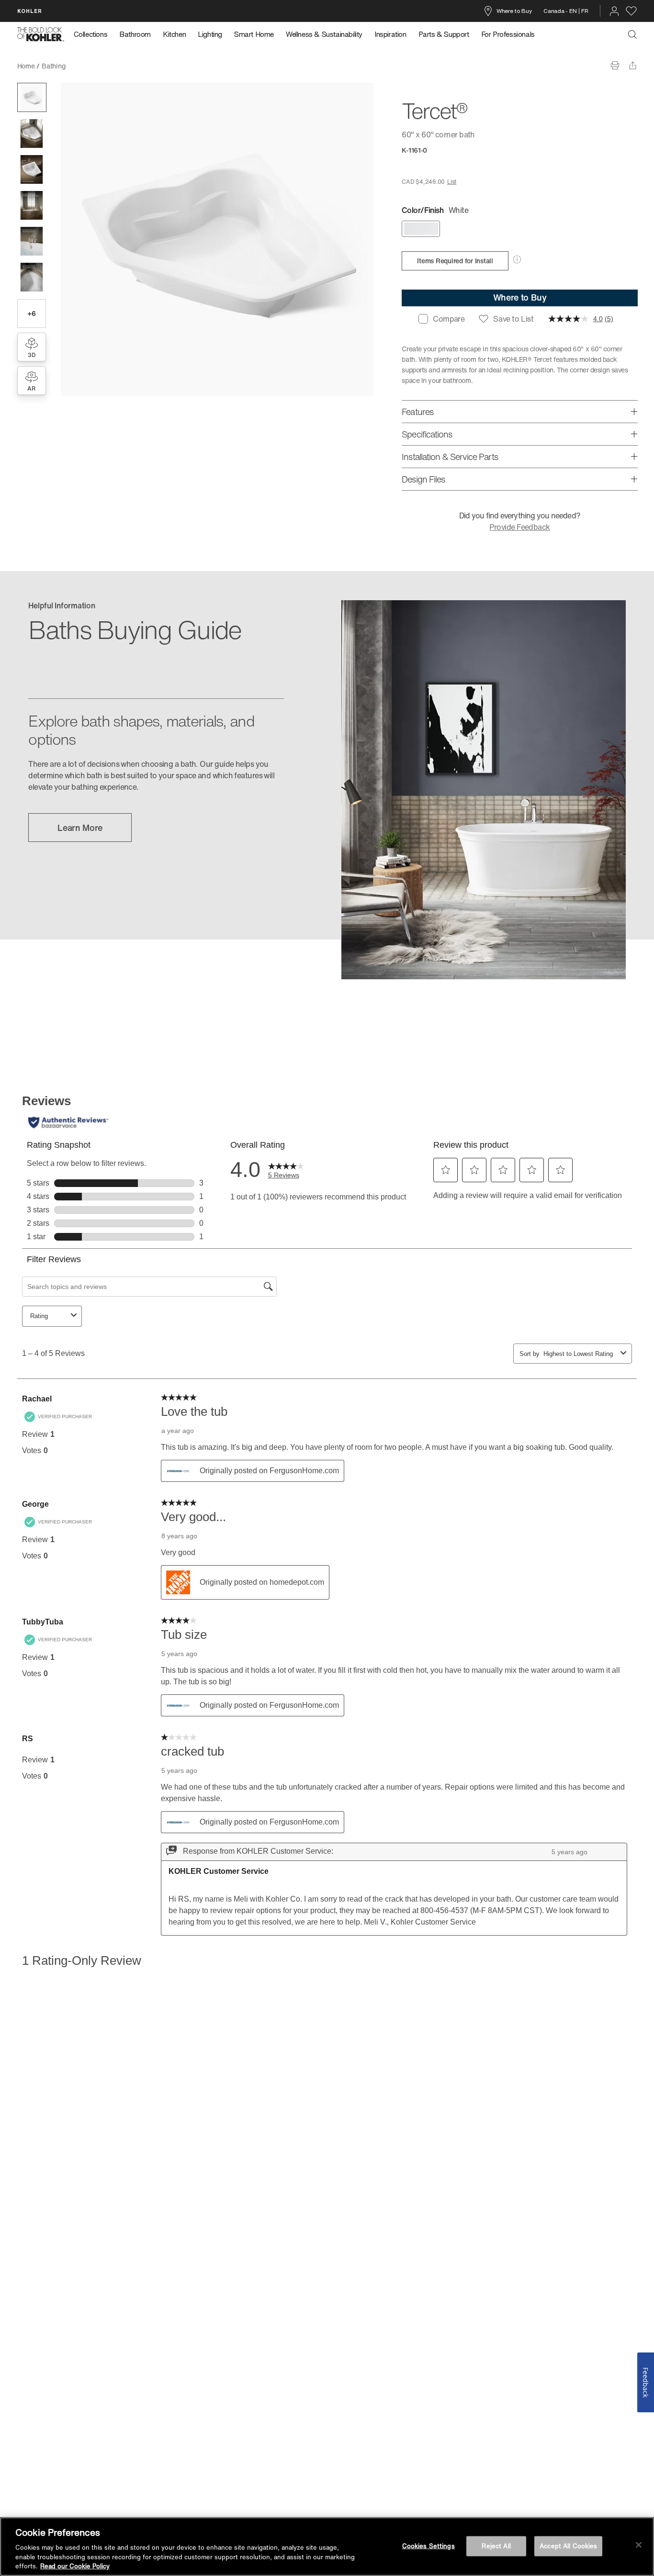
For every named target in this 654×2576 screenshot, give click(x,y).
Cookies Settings (428, 2546)
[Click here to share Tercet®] (633, 65)
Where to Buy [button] (520, 297)
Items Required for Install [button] (455, 261)
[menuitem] (94, 34)
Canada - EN (560, 11)
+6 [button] (31, 313)
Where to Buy (514, 11)
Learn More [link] (80, 828)
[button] (32, 97)
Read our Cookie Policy (75, 2566)
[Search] (632, 34)
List (452, 182)
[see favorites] (631, 11)
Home (26, 66)
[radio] (421, 229)
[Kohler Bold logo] (41, 34)
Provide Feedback (519, 527)
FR (585, 11)
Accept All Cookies (568, 2546)
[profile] (614, 11)
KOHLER (30, 11)
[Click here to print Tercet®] (615, 65)
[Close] (639, 2545)
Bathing (53, 66)
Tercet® (84, 66)
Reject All (496, 2546)
